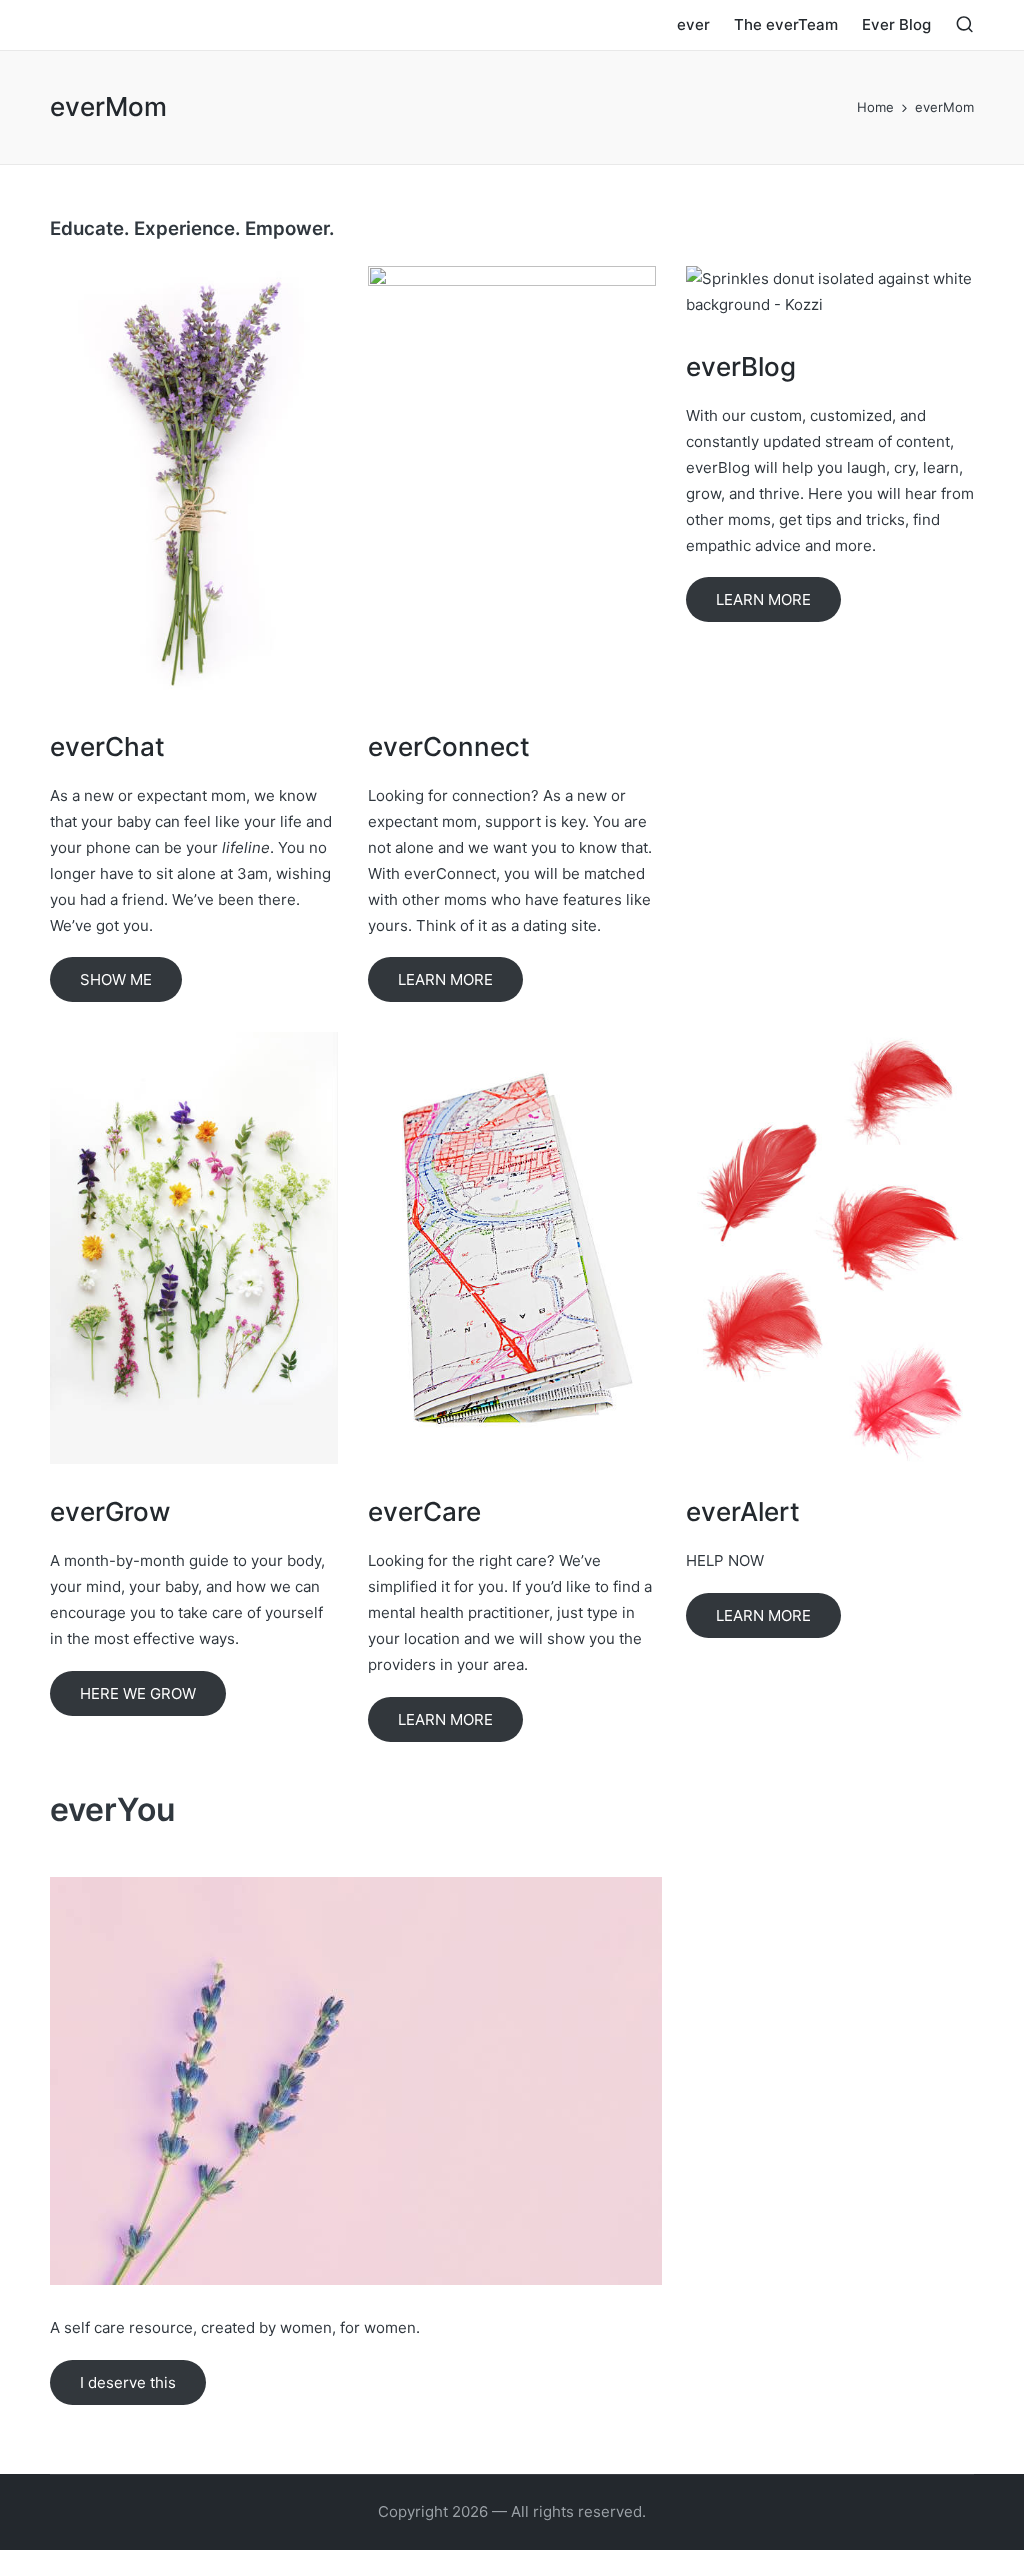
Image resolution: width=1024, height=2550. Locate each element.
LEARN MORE (445, 979)
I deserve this (128, 2382)
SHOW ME (116, 979)
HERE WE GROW (138, 1693)
